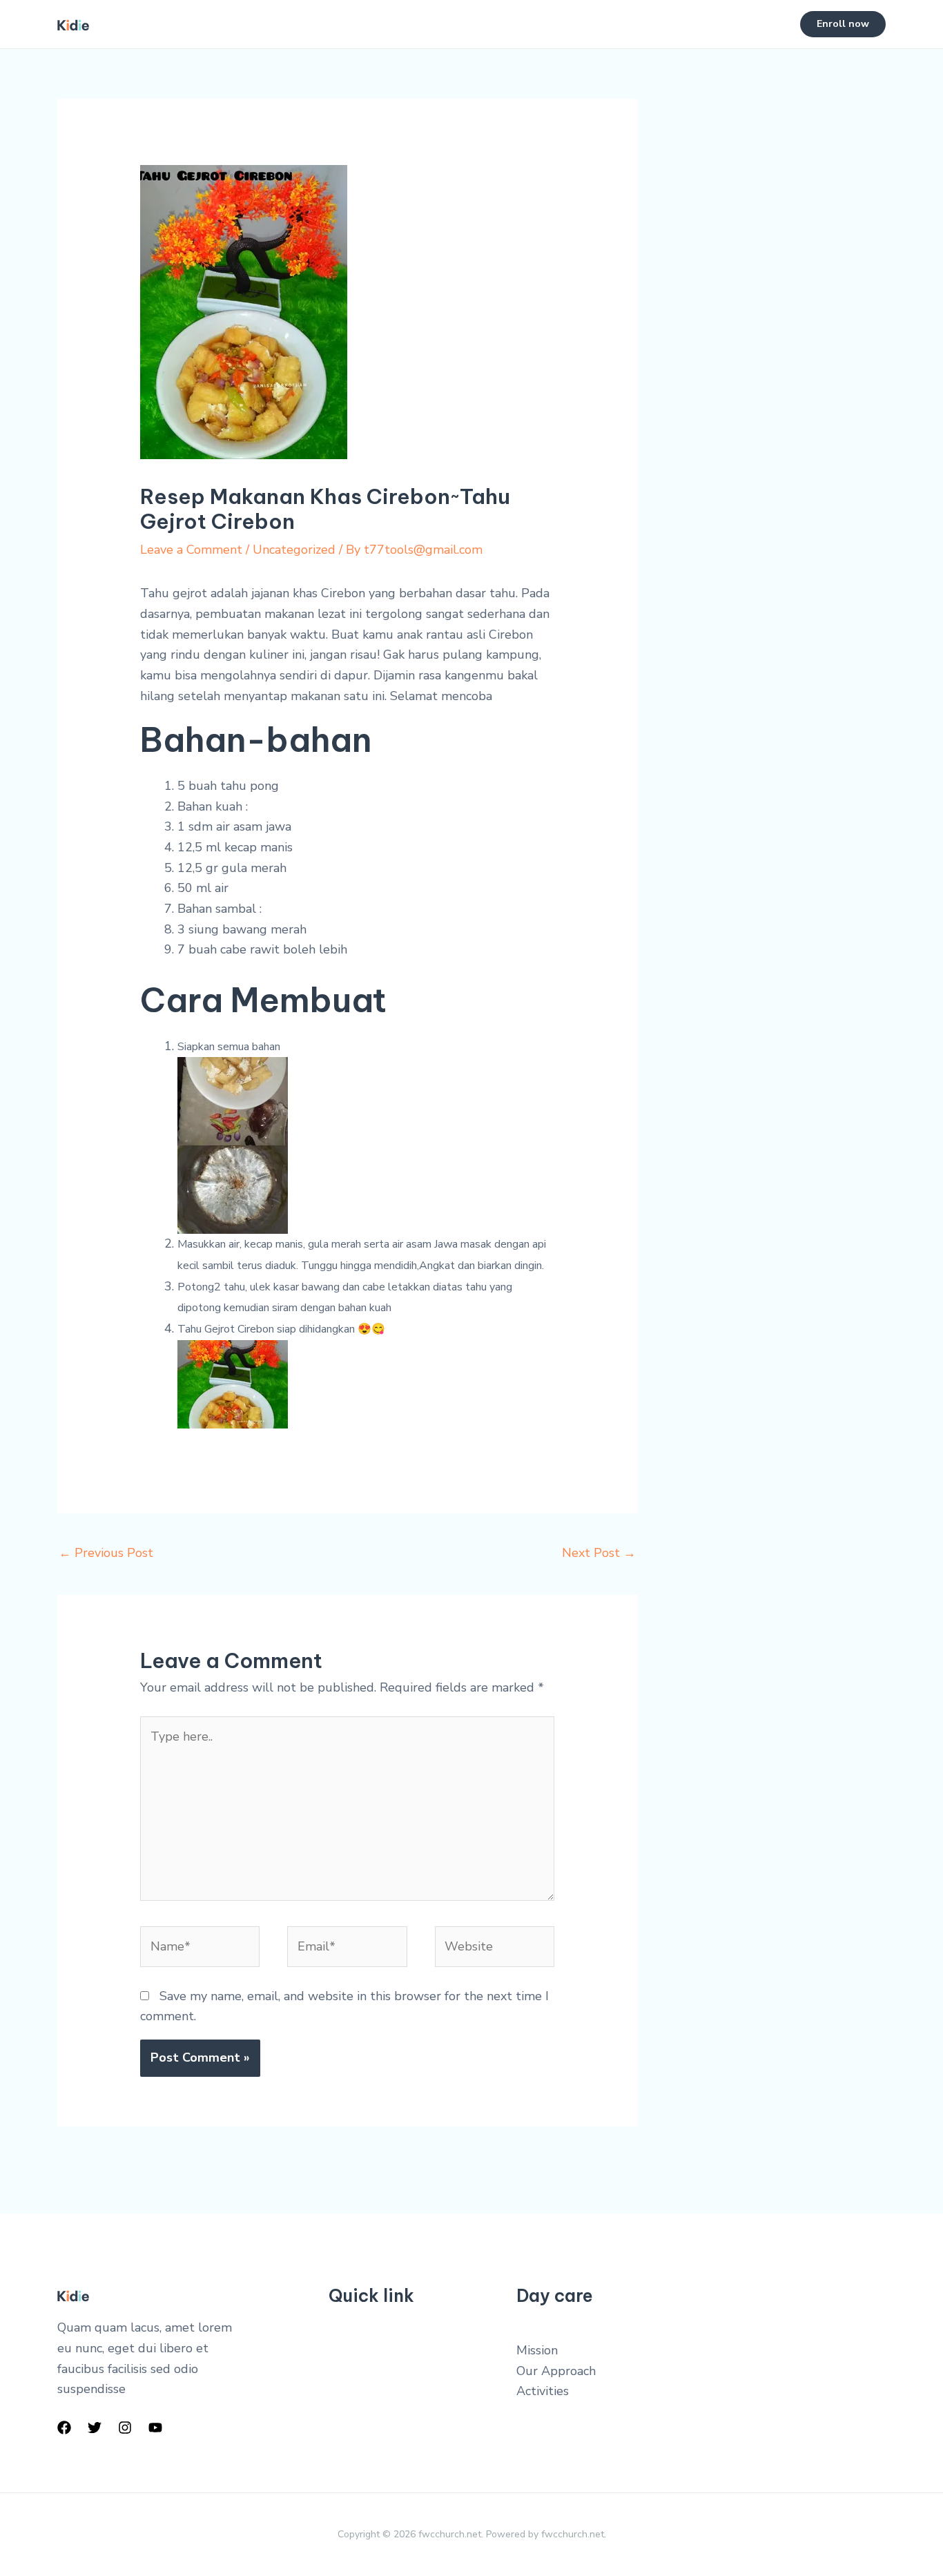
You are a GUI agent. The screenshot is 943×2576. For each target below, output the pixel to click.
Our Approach (556, 2371)
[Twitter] (95, 2428)
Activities (543, 2391)
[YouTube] (155, 2428)
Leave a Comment (191, 550)
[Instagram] (125, 2428)
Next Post (599, 1553)
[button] (843, 24)
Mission (537, 2350)
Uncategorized (294, 550)
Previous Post (106, 1553)
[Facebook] (64, 2428)
